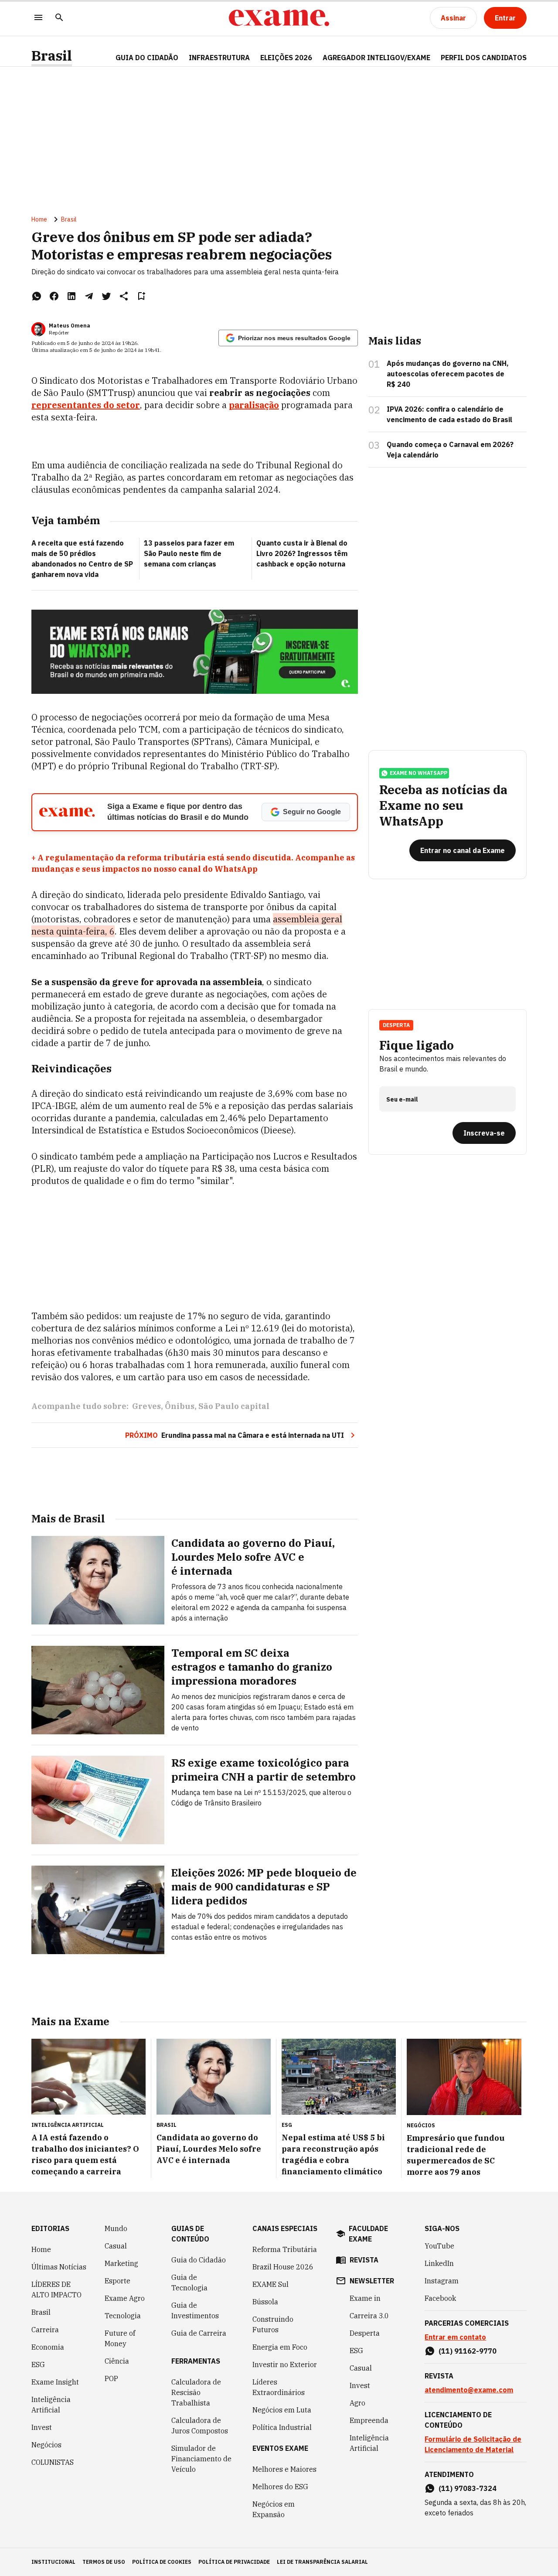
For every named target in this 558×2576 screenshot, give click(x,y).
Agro (357, 2403)
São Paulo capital (234, 1406)
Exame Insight (55, 2382)
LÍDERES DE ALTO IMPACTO (56, 2289)
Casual (116, 2246)
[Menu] (38, 18)
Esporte (117, 2281)
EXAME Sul (270, 2284)
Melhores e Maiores (284, 2469)
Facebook (440, 2298)
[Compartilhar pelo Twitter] (106, 296)
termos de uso (104, 2562)
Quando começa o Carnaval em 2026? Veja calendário (450, 450)
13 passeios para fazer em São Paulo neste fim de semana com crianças (189, 553)
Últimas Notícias (59, 2267)
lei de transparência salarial (322, 2562)
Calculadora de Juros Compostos (200, 2426)
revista (364, 2260)
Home (39, 219)
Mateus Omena (70, 326)
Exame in (365, 2298)
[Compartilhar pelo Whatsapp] (37, 296)
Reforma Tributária (285, 2249)
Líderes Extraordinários (279, 2387)
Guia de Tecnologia (189, 2283)
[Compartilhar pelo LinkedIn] (71, 296)
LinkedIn (439, 2263)
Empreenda (369, 2420)
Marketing (121, 2263)
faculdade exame (368, 2234)
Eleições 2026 (286, 58)
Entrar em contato (455, 2337)
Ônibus (180, 1406)
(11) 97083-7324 (468, 2488)
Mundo (116, 2228)
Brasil (52, 56)
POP (111, 2378)
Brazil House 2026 (283, 2267)
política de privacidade (234, 2562)
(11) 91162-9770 (468, 2351)
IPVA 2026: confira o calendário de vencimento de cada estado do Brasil (449, 414)
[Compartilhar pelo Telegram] (89, 296)
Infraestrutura (219, 58)
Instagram (442, 2281)
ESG (38, 2364)
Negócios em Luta (282, 2410)
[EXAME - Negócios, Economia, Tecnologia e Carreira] (279, 18)
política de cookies (162, 2562)
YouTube (439, 2246)
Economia (48, 2347)
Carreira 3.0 (369, 2316)
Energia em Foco (280, 2347)
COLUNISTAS (53, 2462)
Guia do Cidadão (147, 58)
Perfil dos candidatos (484, 58)
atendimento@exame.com (469, 2390)
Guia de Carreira (199, 2333)
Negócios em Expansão (274, 2509)
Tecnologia (123, 2316)
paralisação (254, 405)
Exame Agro (125, 2298)
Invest (42, 2427)
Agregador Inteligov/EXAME (376, 58)
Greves (146, 1406)
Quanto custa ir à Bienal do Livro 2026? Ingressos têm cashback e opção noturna (302, 553)
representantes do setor (86, 405)
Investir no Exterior (285, 2364)
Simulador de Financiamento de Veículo (201, 2459)
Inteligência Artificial (51, 2405)
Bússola (265, 2302)
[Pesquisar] (59, 18)
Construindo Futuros (273, 2324)
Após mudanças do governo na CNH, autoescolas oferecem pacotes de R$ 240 (448, 374)
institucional (53, 2562)
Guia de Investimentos (195, 2310)
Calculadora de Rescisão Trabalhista (196, 2392)
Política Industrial (282, 2427)
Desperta (365, 2333)
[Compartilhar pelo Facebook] (54, 296)
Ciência (117, 2361)
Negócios (46, 2445)
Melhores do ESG (280, 2487)
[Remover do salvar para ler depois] (141, 296)
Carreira (45, 2330)
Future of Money (120, 2338)
